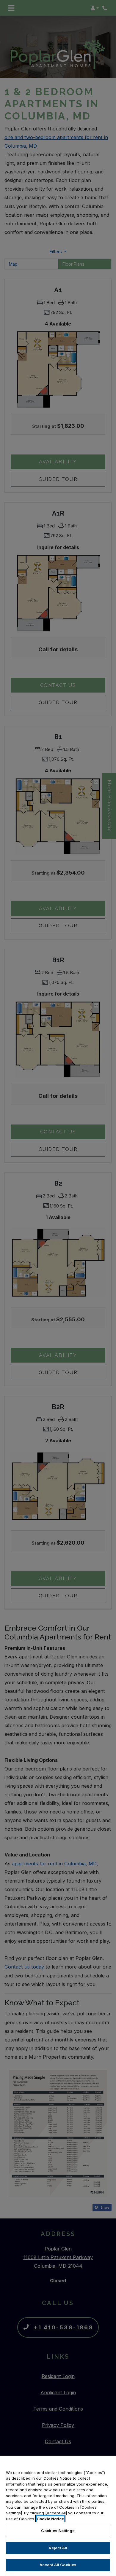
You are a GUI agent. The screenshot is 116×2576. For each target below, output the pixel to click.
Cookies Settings (58, 2531)
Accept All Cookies (58, 2565)
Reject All (58, 2548)
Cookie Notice (50, 2519)
